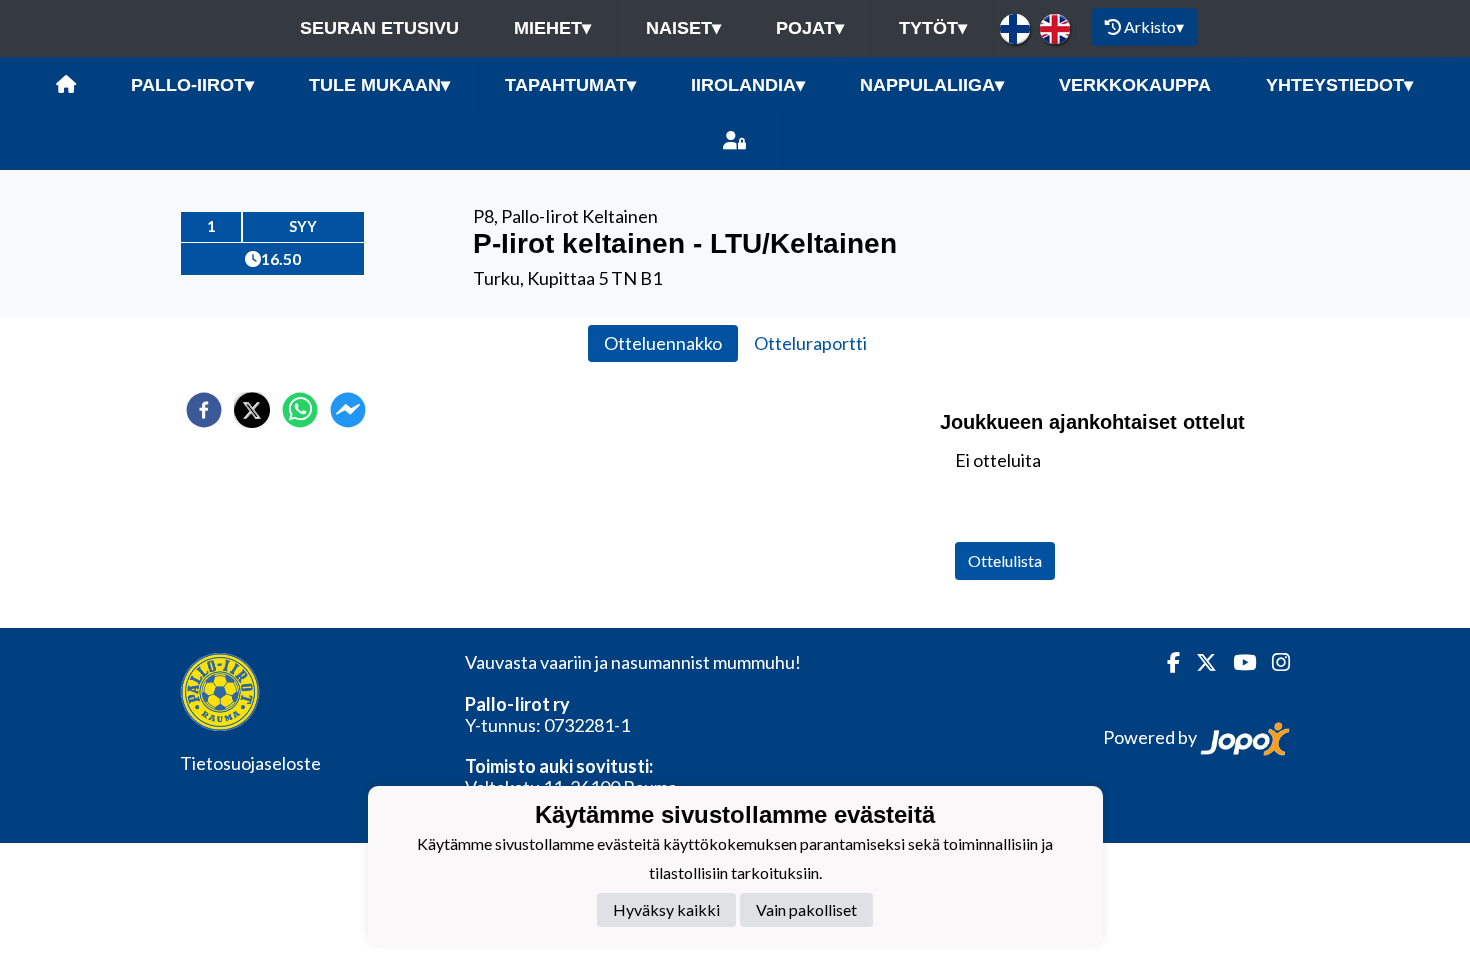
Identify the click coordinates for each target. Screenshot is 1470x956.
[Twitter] (1198, 662)
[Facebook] (1165, 662)
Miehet (552, 28)
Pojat (810, 28)
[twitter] (252, 410)
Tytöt (933, 28)
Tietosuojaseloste (250, 763)
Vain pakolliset (806, 909)
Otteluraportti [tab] (810, 343)
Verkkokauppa (1135, 85)
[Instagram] (1273, 662)
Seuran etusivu (379, 28)
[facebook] (204, 410)
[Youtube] (1236, 662)
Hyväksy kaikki (666, 909)
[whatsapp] (300, 410)
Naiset (683, 28)
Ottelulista (1005, 560)
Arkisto (1154, 26)
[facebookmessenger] (348, 410)
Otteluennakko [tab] (663, 343)
